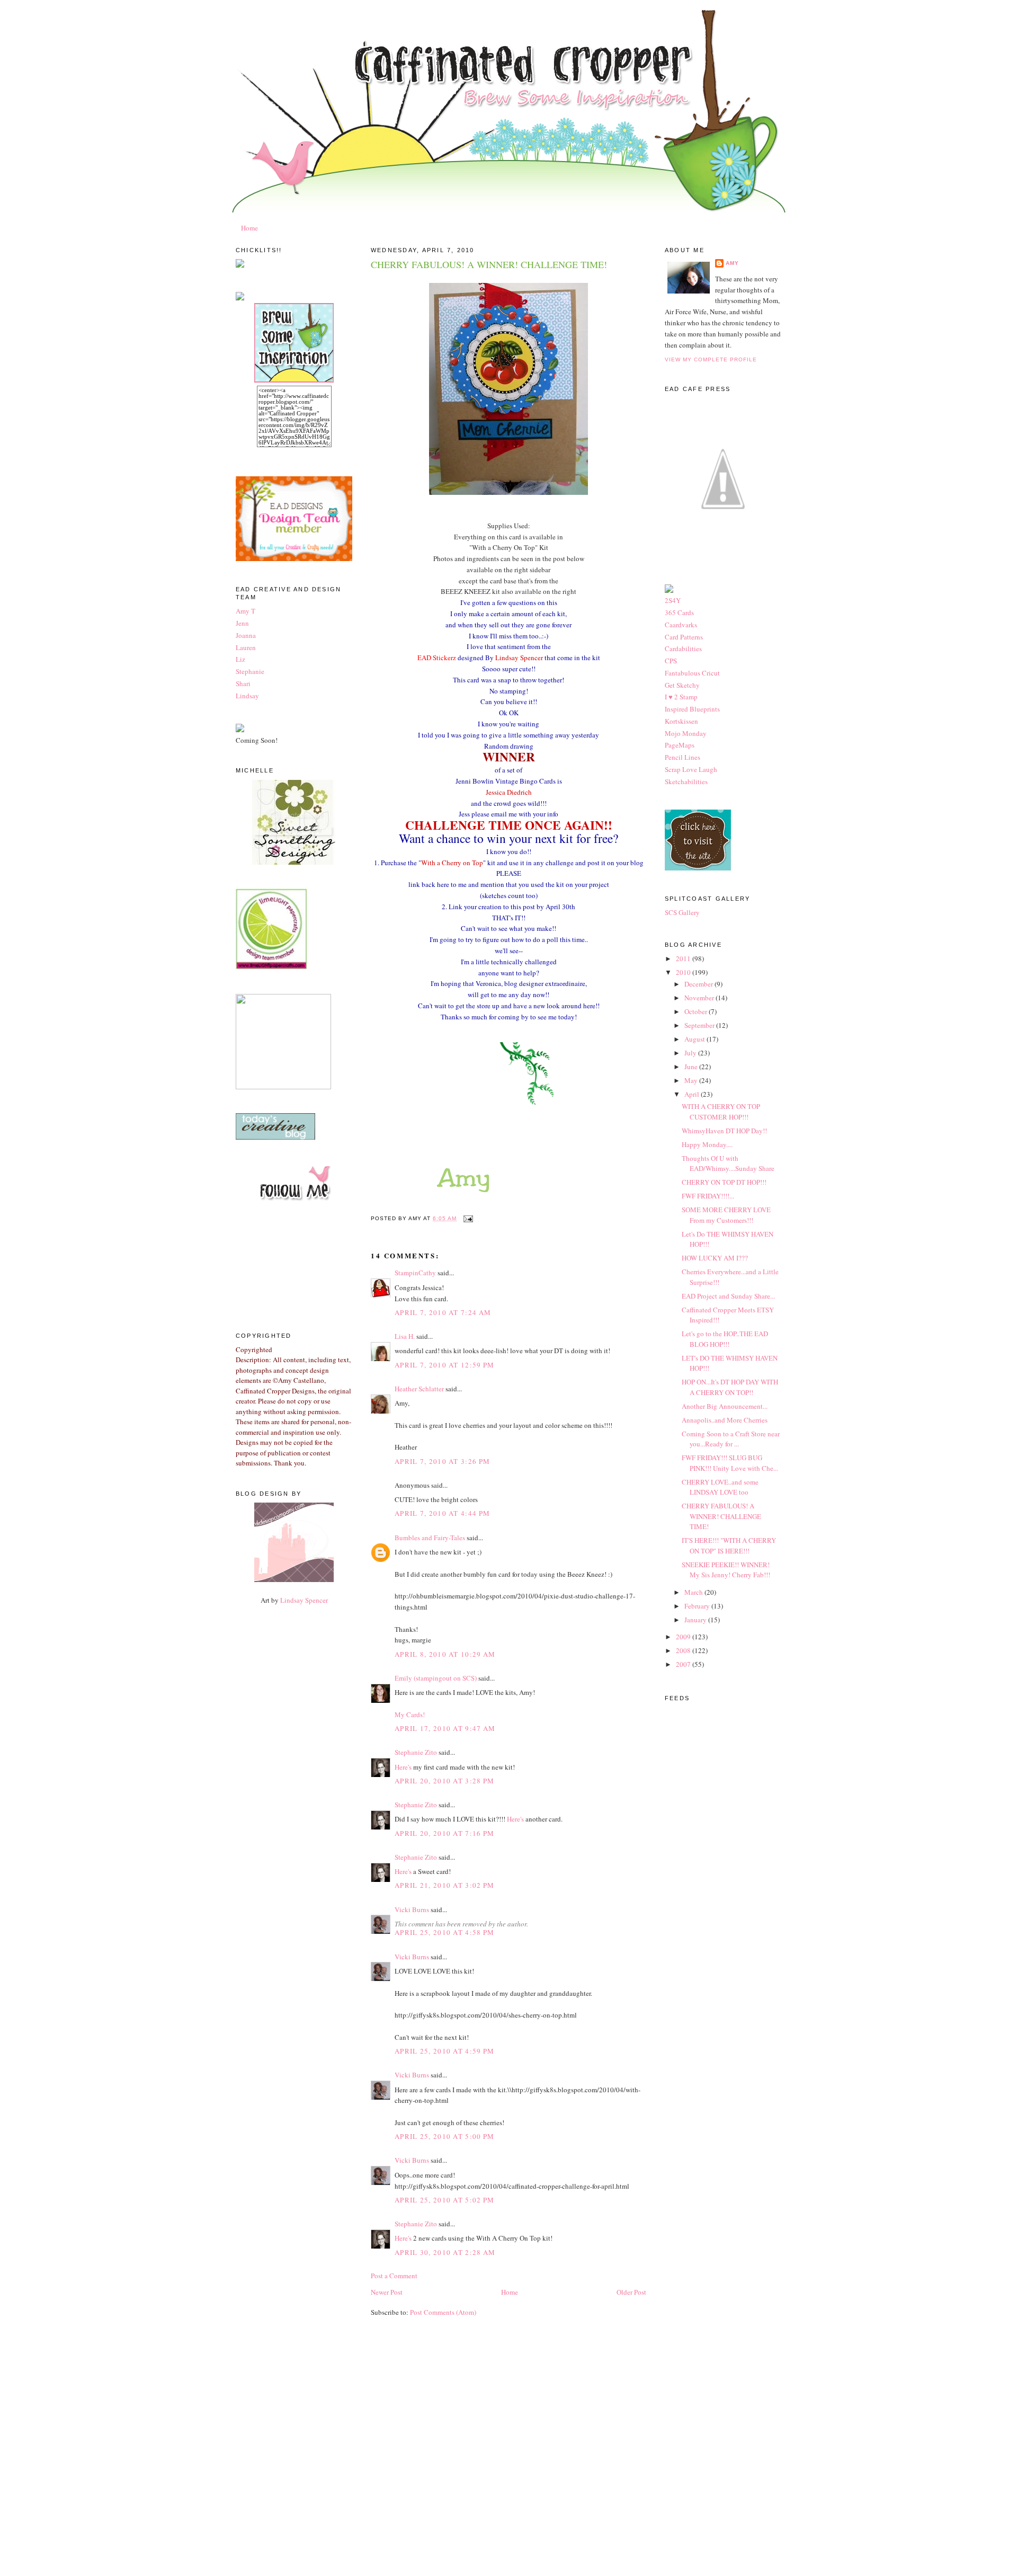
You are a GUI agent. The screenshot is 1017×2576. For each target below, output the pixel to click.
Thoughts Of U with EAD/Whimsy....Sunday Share (728, 1163)
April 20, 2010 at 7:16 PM (445, 1833)
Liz (240, 659)
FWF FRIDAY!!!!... (708, 1196)
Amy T (246, 611)
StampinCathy (415, 1273)
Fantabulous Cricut (692, 673)
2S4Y (673, 600)
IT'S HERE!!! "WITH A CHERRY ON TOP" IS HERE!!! (729, 1545)
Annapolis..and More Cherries (725, 1420)
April (693, 1094)
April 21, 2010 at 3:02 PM (445, 1885)
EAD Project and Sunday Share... (728, 1296)
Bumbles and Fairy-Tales (430, 1538)
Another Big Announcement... (725, 1406)
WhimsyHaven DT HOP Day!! (724, 1131)
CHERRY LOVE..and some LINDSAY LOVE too (720, 1487)
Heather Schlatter (419, 1389)
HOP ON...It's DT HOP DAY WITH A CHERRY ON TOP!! (730, 1387)
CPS (671, 661)
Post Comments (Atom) (443, 2312)
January (696, 1620)
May (692, 1080)
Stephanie (250, 671)
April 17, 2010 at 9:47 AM (445, 1728)
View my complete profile (711, 359)
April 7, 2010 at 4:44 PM (442, 1513)
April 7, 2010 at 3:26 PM (442, 1461)
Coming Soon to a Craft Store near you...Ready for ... (731, 1439)
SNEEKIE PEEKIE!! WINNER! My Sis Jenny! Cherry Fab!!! (726, 1570)
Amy (732, 263)
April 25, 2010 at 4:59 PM (445, 2051)
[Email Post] (467, 1218)
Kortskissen (681, 721)
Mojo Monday (686, 733)
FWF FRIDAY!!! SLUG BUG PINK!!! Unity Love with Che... (730, 1463)
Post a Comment (394, 2276)
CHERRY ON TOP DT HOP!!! (724, 1182)
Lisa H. (405, 1336)
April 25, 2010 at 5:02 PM (445, 2200)
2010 (684, 972)
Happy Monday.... (707, 1144)
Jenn (242, 623)
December (699, 984)
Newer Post (387, 2292)
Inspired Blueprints (692, 709)
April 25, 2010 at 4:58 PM (445, 1932)
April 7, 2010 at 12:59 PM (445, 1365)
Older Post (631, 2292)
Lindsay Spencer (304, 1600)
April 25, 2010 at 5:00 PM (445, 2136)
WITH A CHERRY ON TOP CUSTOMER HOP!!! (721, 1112)
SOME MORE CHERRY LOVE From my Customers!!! (726, 1215)
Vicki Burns (412, 1909)
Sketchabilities (686, 781)
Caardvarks (681, 625)
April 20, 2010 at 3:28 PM (445, 1781)
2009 (684, 1637)
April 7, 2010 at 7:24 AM (443, 1312)
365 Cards (679, 612)
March (694, 1592)
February (698, 1606)
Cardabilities (683, 649)
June (692, 1067)
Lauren (246, 647)
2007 (684, 1664)
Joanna (246, 635)
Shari (243, 683)
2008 (684, 1650)
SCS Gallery (682, 912)
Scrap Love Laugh (691, 769)
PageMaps (680, 745)
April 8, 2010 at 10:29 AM (445, 1654)
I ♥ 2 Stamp (681, 697)
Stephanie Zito (416, 1752)
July (691, 1053)
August (695, 1039)
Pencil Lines (683, 757)
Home (249, 228)
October (697, 1011)
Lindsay (247, 696)
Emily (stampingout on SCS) (436, 1678)
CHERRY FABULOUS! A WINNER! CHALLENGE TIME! (489, 264)
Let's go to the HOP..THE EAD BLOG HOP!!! (725, 1339)
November (700, 998)
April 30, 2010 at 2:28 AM (445, 2252)
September (700, 1025)
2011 (684, 958)
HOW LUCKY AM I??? (715, 1258)
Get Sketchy (682, 685)
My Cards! (410, 1715)
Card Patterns (684, 637)
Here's (403, 1767)
